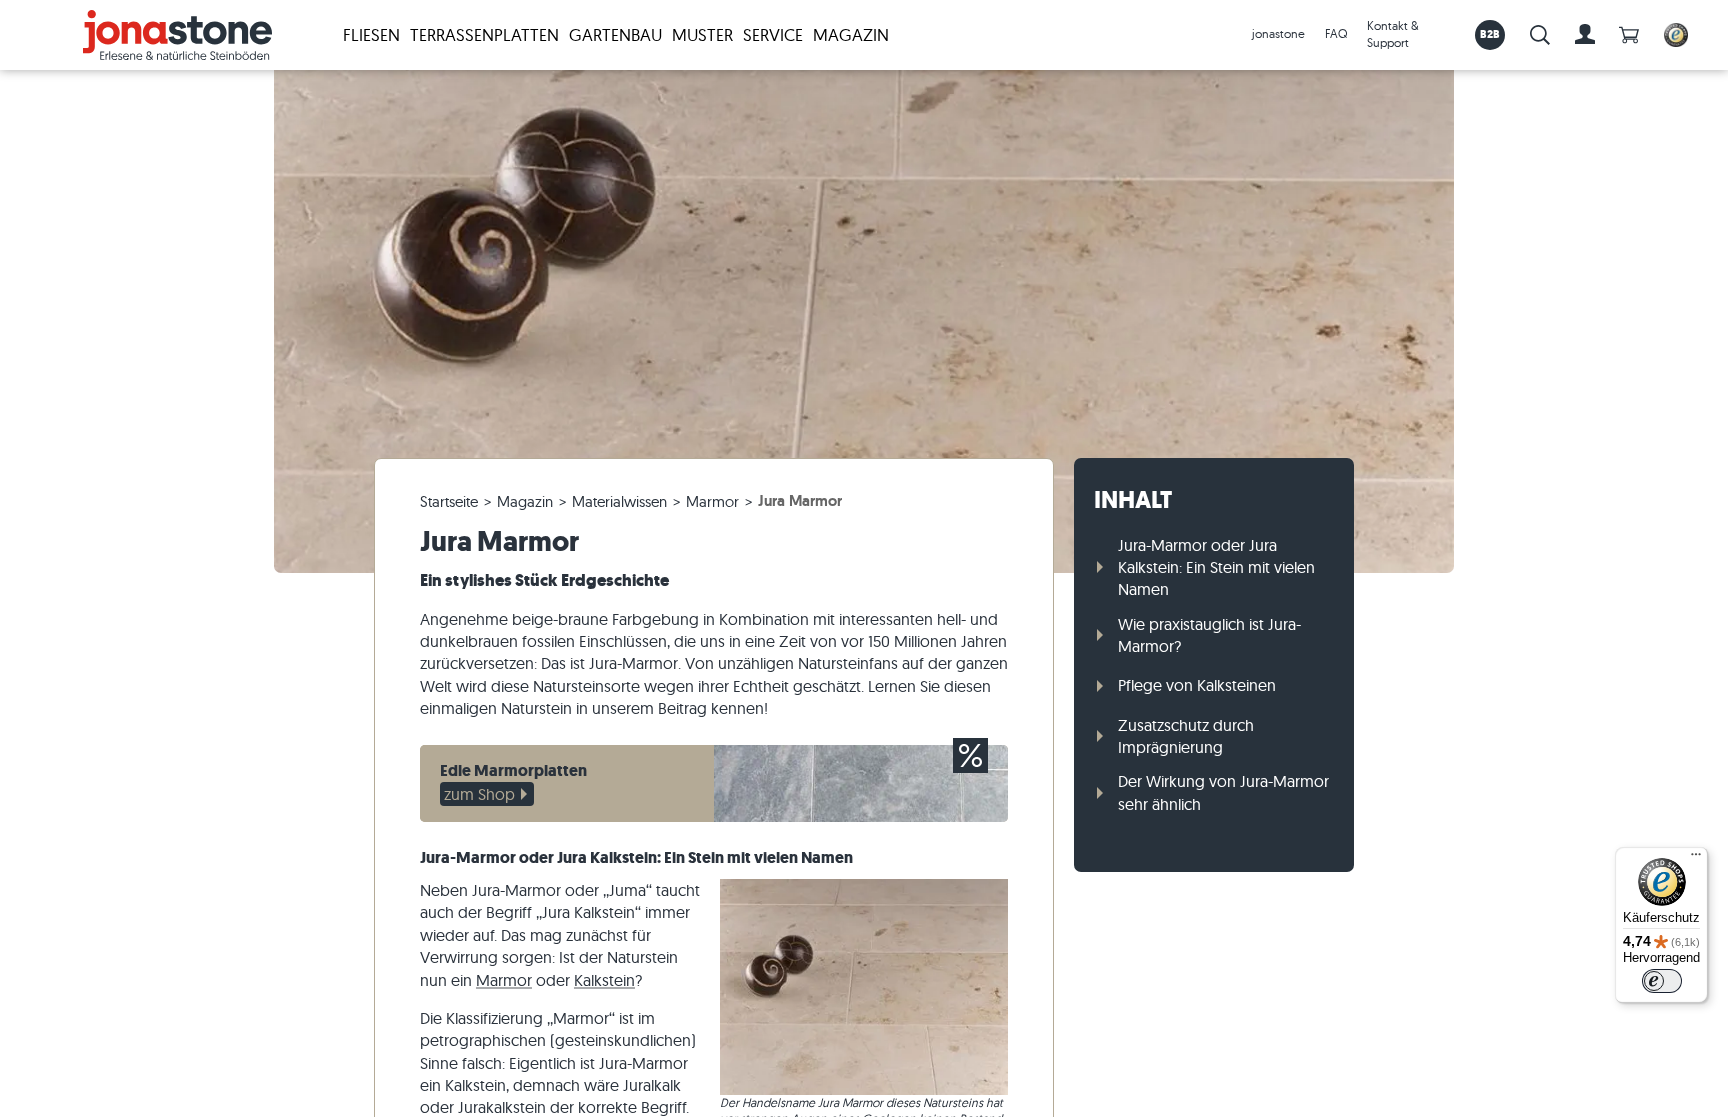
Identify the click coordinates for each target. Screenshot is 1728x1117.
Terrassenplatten (484, 34)
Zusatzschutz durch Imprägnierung (1186, 736)
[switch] (1662, 981)
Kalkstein (604, 980)
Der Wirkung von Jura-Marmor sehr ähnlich (1223, 792)
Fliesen (371, 34)
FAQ (1336, 33)
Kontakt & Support (1393, 34)
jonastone (1278, 33)
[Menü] (1696, 859)
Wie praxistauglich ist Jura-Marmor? (1209, 635)
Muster (702, 34)
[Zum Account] (1585, 35)
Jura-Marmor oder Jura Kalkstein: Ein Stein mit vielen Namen (1216, 567)
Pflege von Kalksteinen (1197, 685)
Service (773, 34)
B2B (1490, 34)
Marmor (504, 980)
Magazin (851, 34)
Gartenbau (615, 34)
